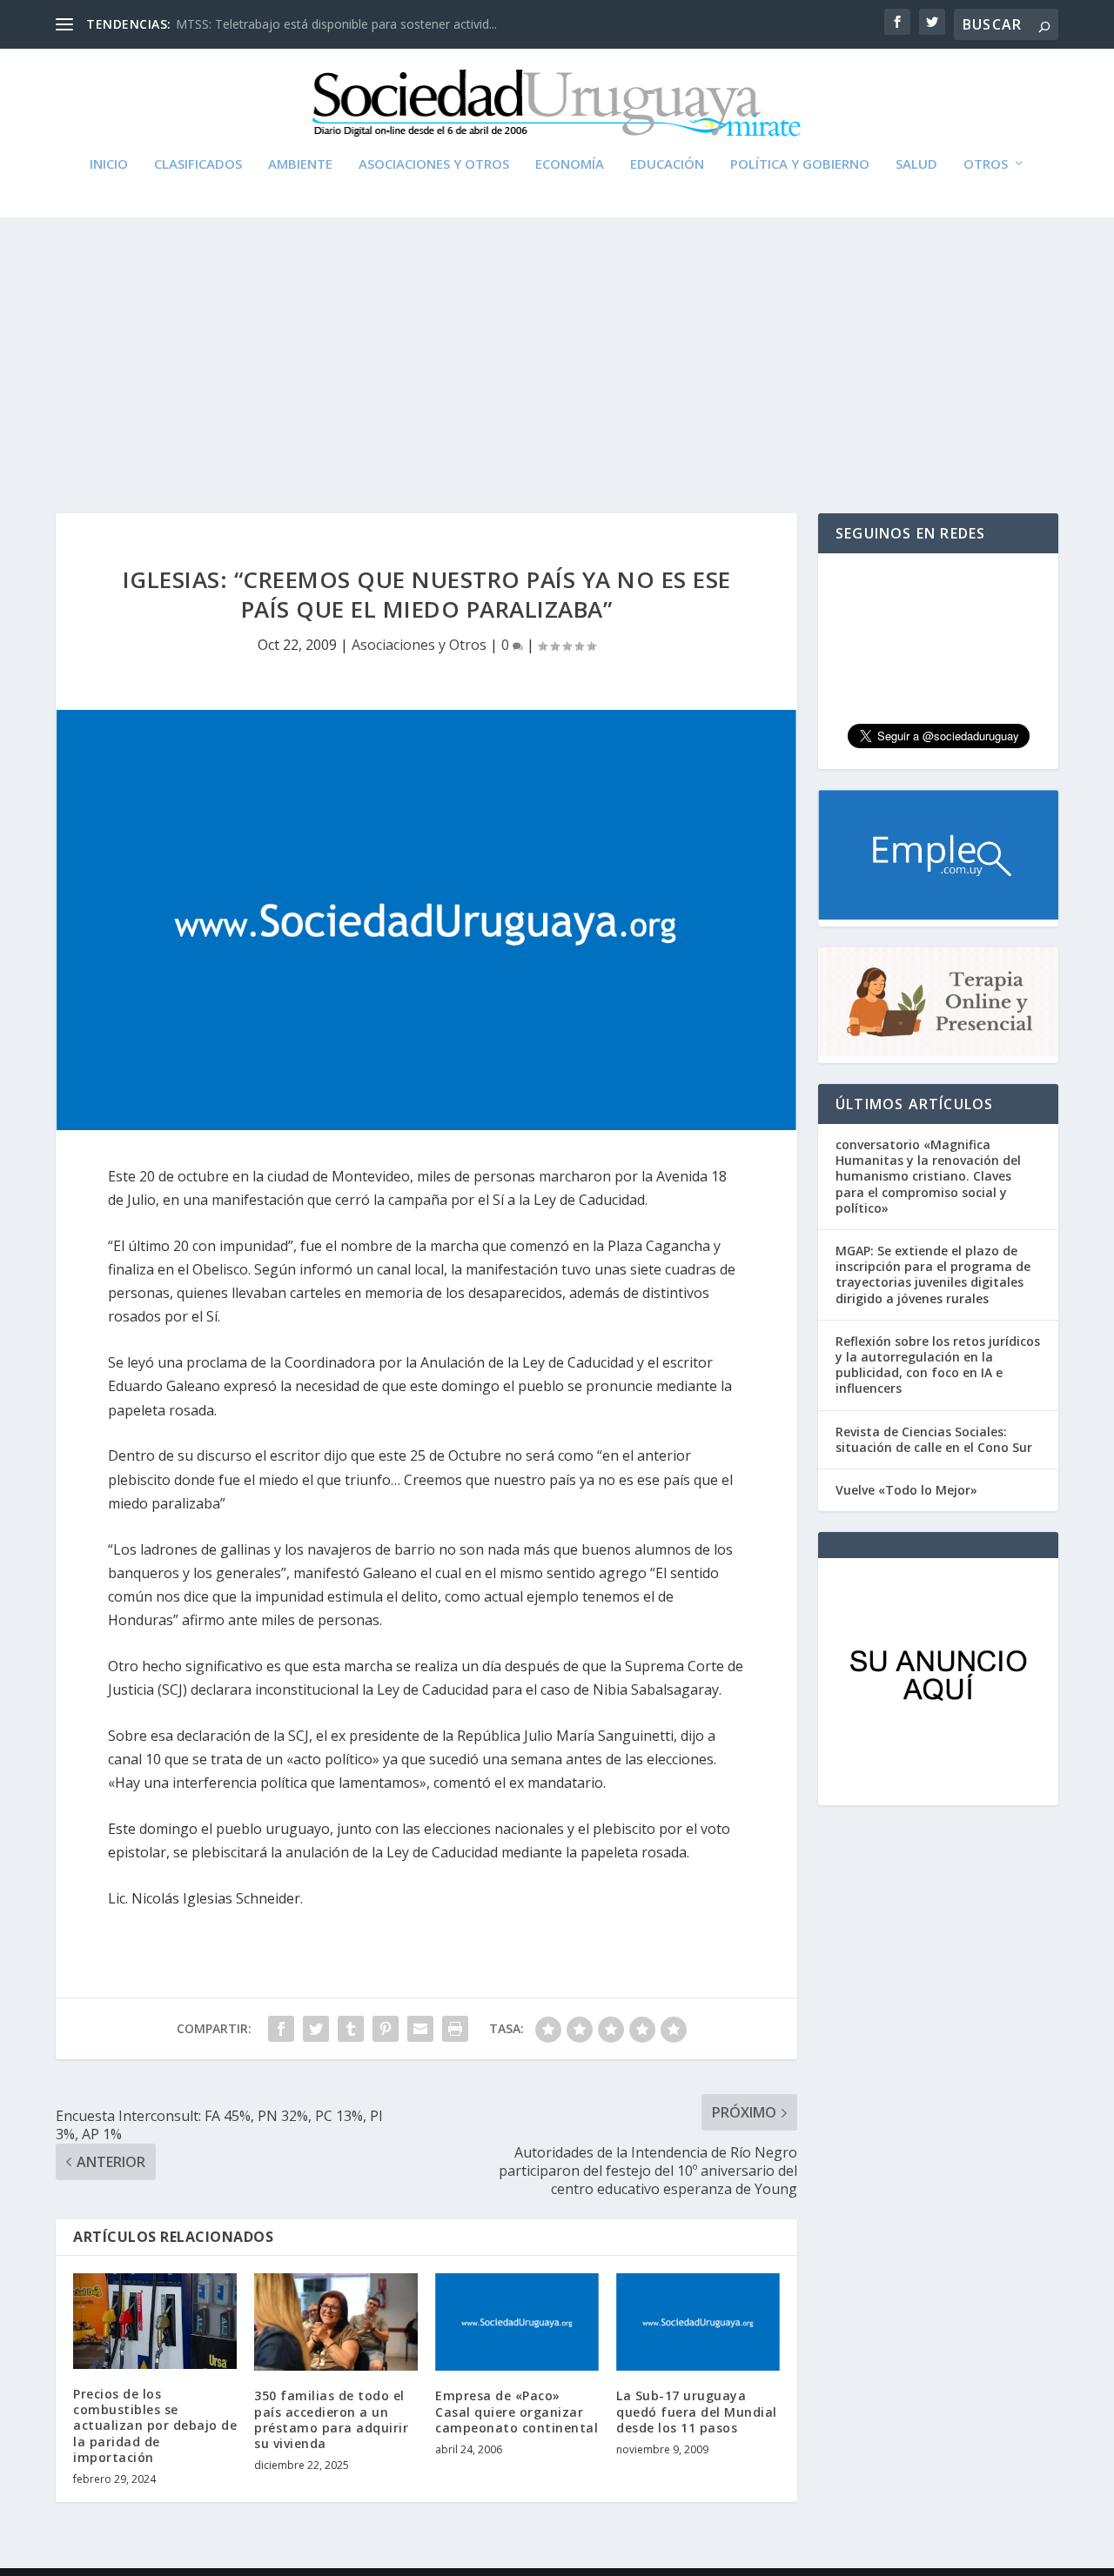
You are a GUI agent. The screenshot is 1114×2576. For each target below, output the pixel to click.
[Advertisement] (557, 348)
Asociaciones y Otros (434, 164)
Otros (986, 164)
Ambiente (300, 164)
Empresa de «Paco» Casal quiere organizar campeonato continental (517, 2411)
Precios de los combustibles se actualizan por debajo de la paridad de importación (155, 2425)
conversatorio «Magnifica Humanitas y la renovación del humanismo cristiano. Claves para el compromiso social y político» (928, 1176)
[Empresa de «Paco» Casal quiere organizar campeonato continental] (517, 2322)
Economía (570, 164)
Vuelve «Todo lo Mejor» (906, 1490)
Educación (667, 164)
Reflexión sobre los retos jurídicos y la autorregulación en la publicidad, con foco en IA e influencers (938, 1365)
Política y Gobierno (800, 164)
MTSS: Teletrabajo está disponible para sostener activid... (336, 24)
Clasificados (198, 164)
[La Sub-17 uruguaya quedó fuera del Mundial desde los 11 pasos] (698, 2322)
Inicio (109, 164)
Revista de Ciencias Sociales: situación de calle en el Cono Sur (934, 1439)
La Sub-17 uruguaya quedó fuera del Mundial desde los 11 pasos (697, 2411)
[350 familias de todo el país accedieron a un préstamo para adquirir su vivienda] (336, 2322)
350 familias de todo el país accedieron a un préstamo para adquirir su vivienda (331, 2419)
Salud (916, 164)
